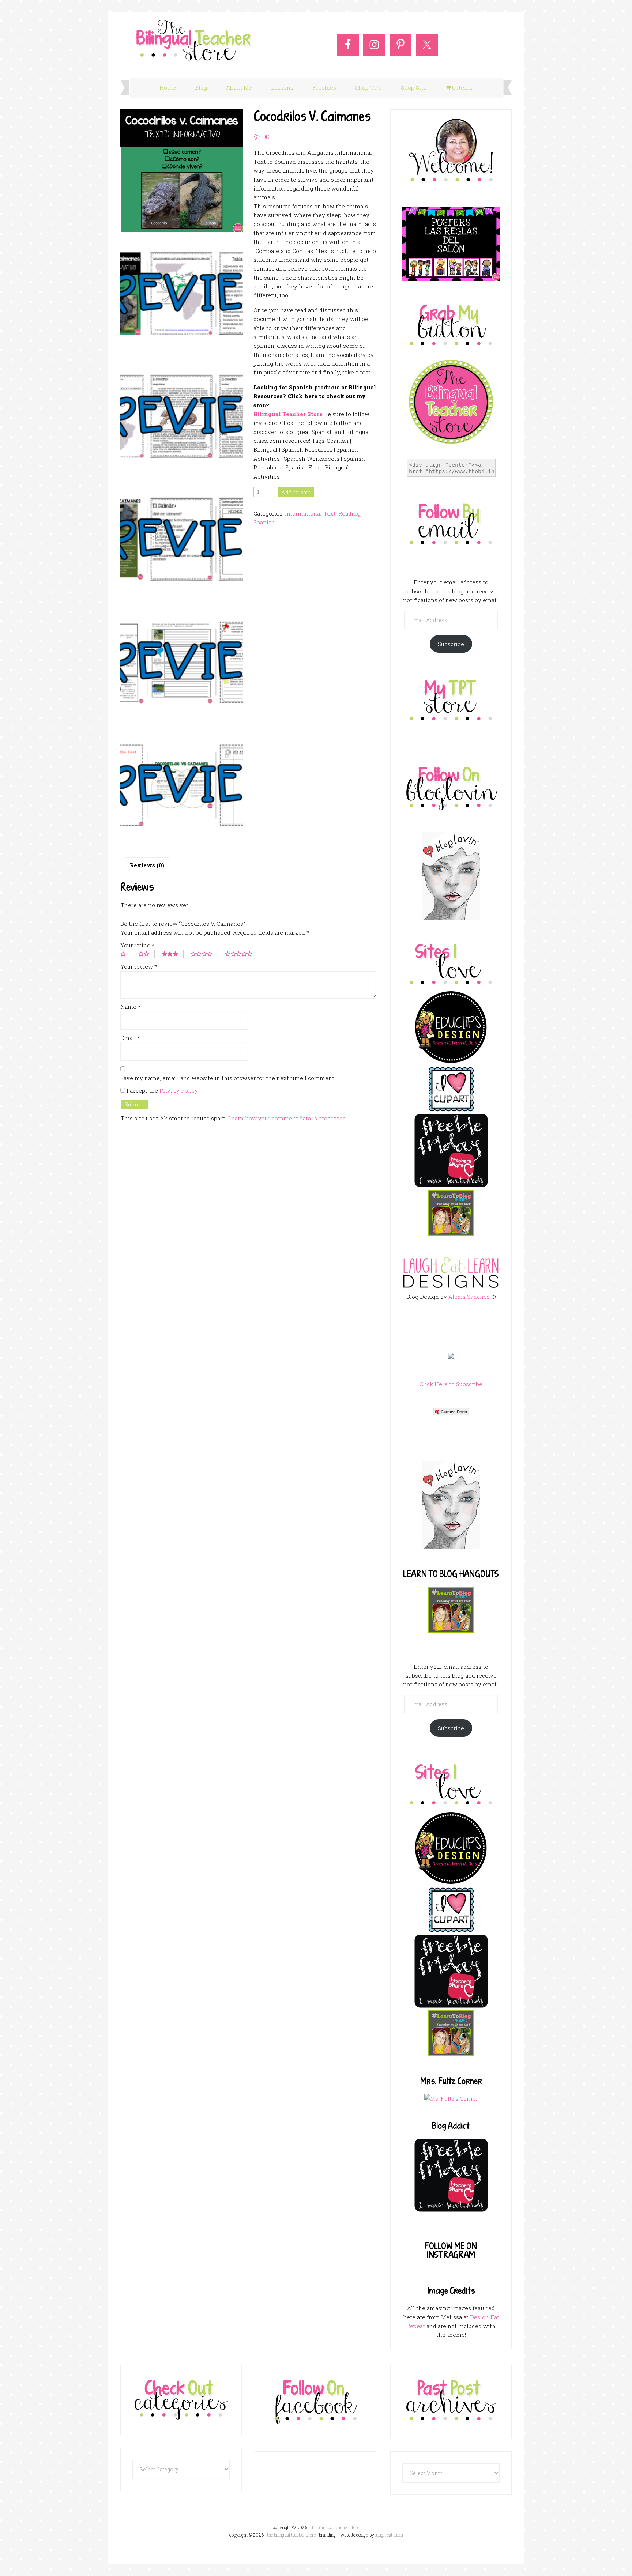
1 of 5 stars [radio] (126, 954)
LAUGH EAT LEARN (389, 2535)
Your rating (137, 945)
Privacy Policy (179, 1090)
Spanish (264, 522)
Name (130, 1007)
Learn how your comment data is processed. (288, 1118)
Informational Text (310, 513)
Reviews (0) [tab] (147, 865)
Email (130, 1038)
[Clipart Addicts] (451, 1110)
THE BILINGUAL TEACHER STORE (291, 2535)
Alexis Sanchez (469, 1297)
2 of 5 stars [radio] (146, 954)
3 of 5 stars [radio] (173, 954)
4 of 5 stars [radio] (204, 954)
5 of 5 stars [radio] (241, 954)
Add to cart (296, 492)
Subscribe (451, 644)
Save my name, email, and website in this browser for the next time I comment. (228, 1078)
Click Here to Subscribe (451, 1384)
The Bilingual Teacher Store (193, 41)
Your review (139, 966)
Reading (349, 513)
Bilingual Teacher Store (288, 414)
